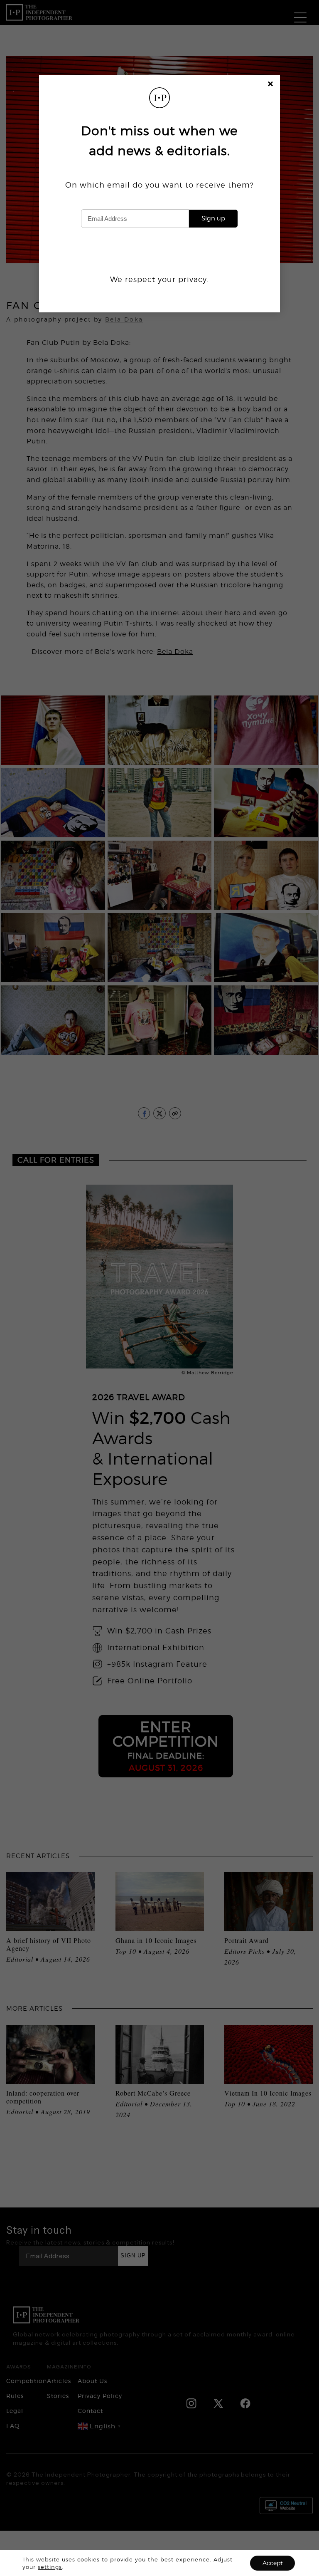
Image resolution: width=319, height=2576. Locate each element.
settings (50, 2567)
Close (271, 85)
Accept (272, 2563)
